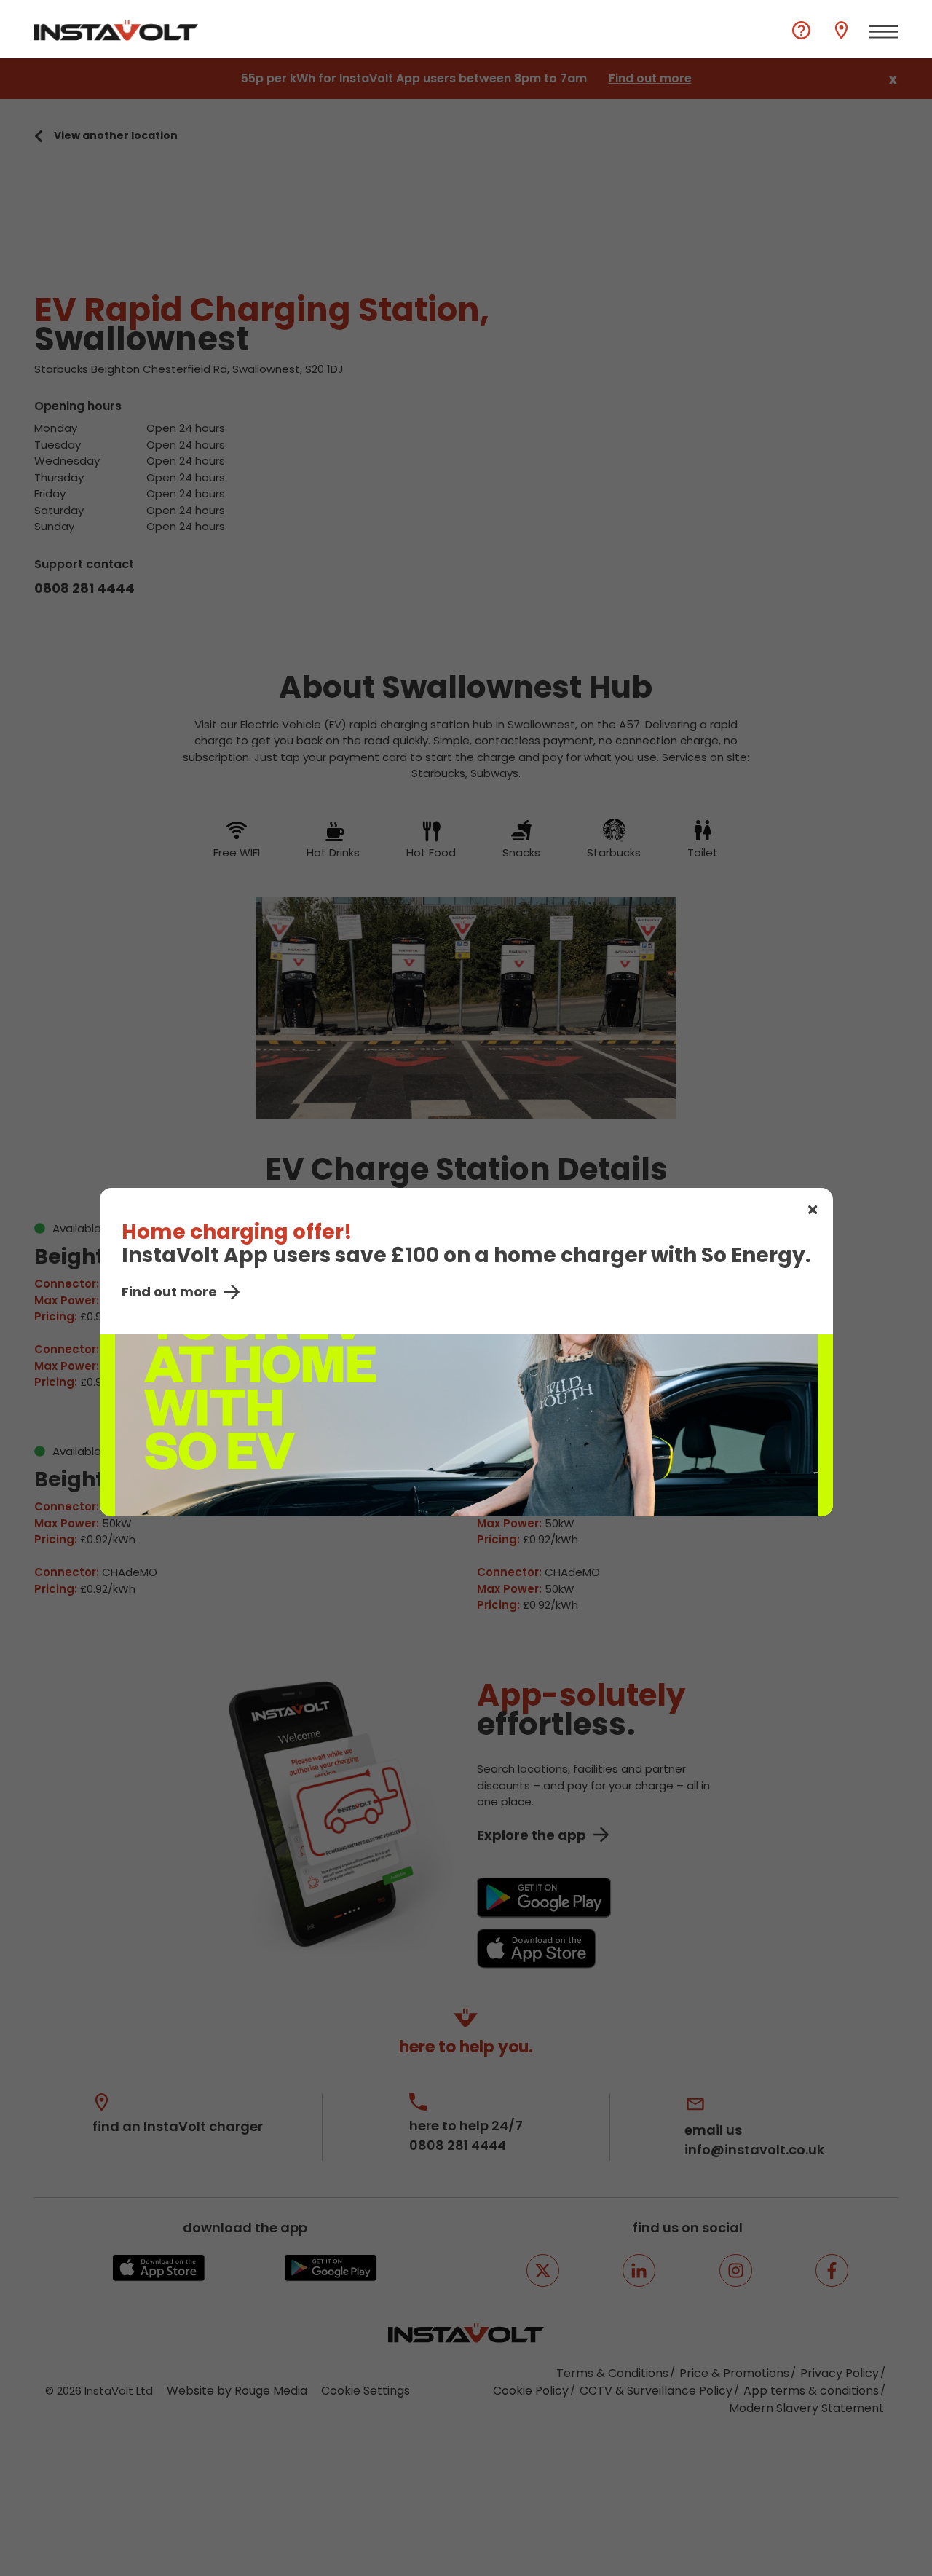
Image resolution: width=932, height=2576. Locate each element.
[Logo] (116, 31)
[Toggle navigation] (883, 32)
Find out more (169, 1292)
